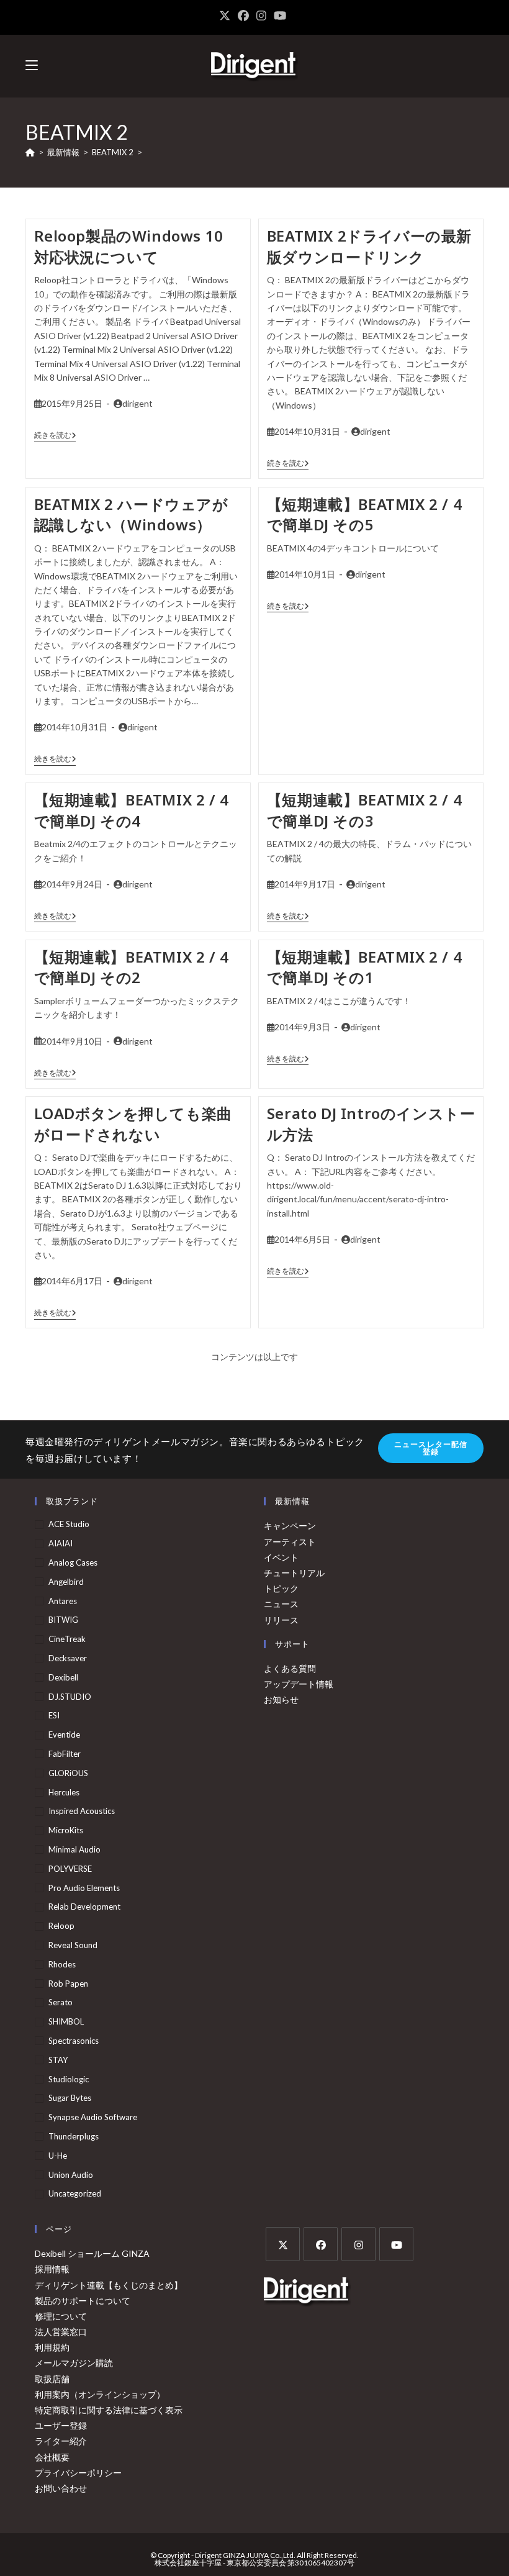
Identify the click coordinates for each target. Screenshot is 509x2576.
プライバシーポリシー (78, 2473)
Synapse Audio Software (93, 2117)
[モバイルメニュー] (32, 66)
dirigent (137, 403)
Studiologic (69, 2079)
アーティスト (290, 1542)
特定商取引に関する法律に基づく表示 (109, 2410)
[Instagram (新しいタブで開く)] (261, 16)
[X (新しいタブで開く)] (227, 16)
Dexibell (63, 1677)
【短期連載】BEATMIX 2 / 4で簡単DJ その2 (132, 967)
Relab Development (84, 1907)
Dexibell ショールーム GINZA (92, 2253)
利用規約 (52, 2347)
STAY (58, 2060)
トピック (281, 1588)
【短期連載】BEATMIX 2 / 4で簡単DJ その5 (364, 515)
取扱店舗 (52, 2379)
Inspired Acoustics (82, 1811)
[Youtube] (396, 2244)
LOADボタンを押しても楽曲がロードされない (133, 1124)
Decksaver (68, 1658)
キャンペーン (290, 1526)
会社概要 (52, 2457)
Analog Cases (73, 1562)
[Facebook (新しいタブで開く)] (243, 16)
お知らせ (281, 1699)
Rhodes (62, 1964)
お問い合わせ (61, 2488)
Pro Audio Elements (84, 1888)
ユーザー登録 (61, 2425)
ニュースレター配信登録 (431, 1448)
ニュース (281, 1604)
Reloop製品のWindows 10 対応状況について (129, 246)
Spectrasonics (74, 2041)
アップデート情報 (299, 1684)
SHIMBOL (66, 2021)
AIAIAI (61, 1543)
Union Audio (71, 2175)
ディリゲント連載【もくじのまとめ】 (109, 2285)
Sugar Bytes (70, 2098)
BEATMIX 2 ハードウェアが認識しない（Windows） (131, 515)
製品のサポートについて (83, 2301)
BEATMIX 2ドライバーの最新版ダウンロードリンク (369, 246)
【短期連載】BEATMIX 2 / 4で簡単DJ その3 (364, 810)
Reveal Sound (73, 1945)
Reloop (61, 1926)
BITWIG (63, 1620)
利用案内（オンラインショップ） (100, 2394)
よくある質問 (290, 1668)
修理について (61, 2316)
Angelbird (66, 1582)
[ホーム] (30, 152)
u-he (58, 2156)
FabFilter (65, 1754)
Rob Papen (68, 1984)
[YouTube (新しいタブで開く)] (280, 16)
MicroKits (66, 1830)
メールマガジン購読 (74, 2363)
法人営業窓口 (61, 2332)
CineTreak (67, 1639)
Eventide (64, 1735)
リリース (281, 1620)
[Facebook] (321, 2244)
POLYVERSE (70, 1869)
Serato (61, 2002)
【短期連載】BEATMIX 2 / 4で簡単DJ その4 (132, 810)
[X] (283, 2244)
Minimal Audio (74, 1849)
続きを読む (55, 435)
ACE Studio (69, 1524)
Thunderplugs (74, 2136)
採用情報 (52, 2269)
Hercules (64, 1792)
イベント (281, 1557)
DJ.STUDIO (70, 1697)
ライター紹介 (61, 2441)
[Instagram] (358, 2244)
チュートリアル (294, 1573)
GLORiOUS (68, 1773)
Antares (63, 1601)
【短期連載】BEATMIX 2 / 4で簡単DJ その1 (364, 967)
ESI (54, 1715)
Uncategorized (75, 2193)
